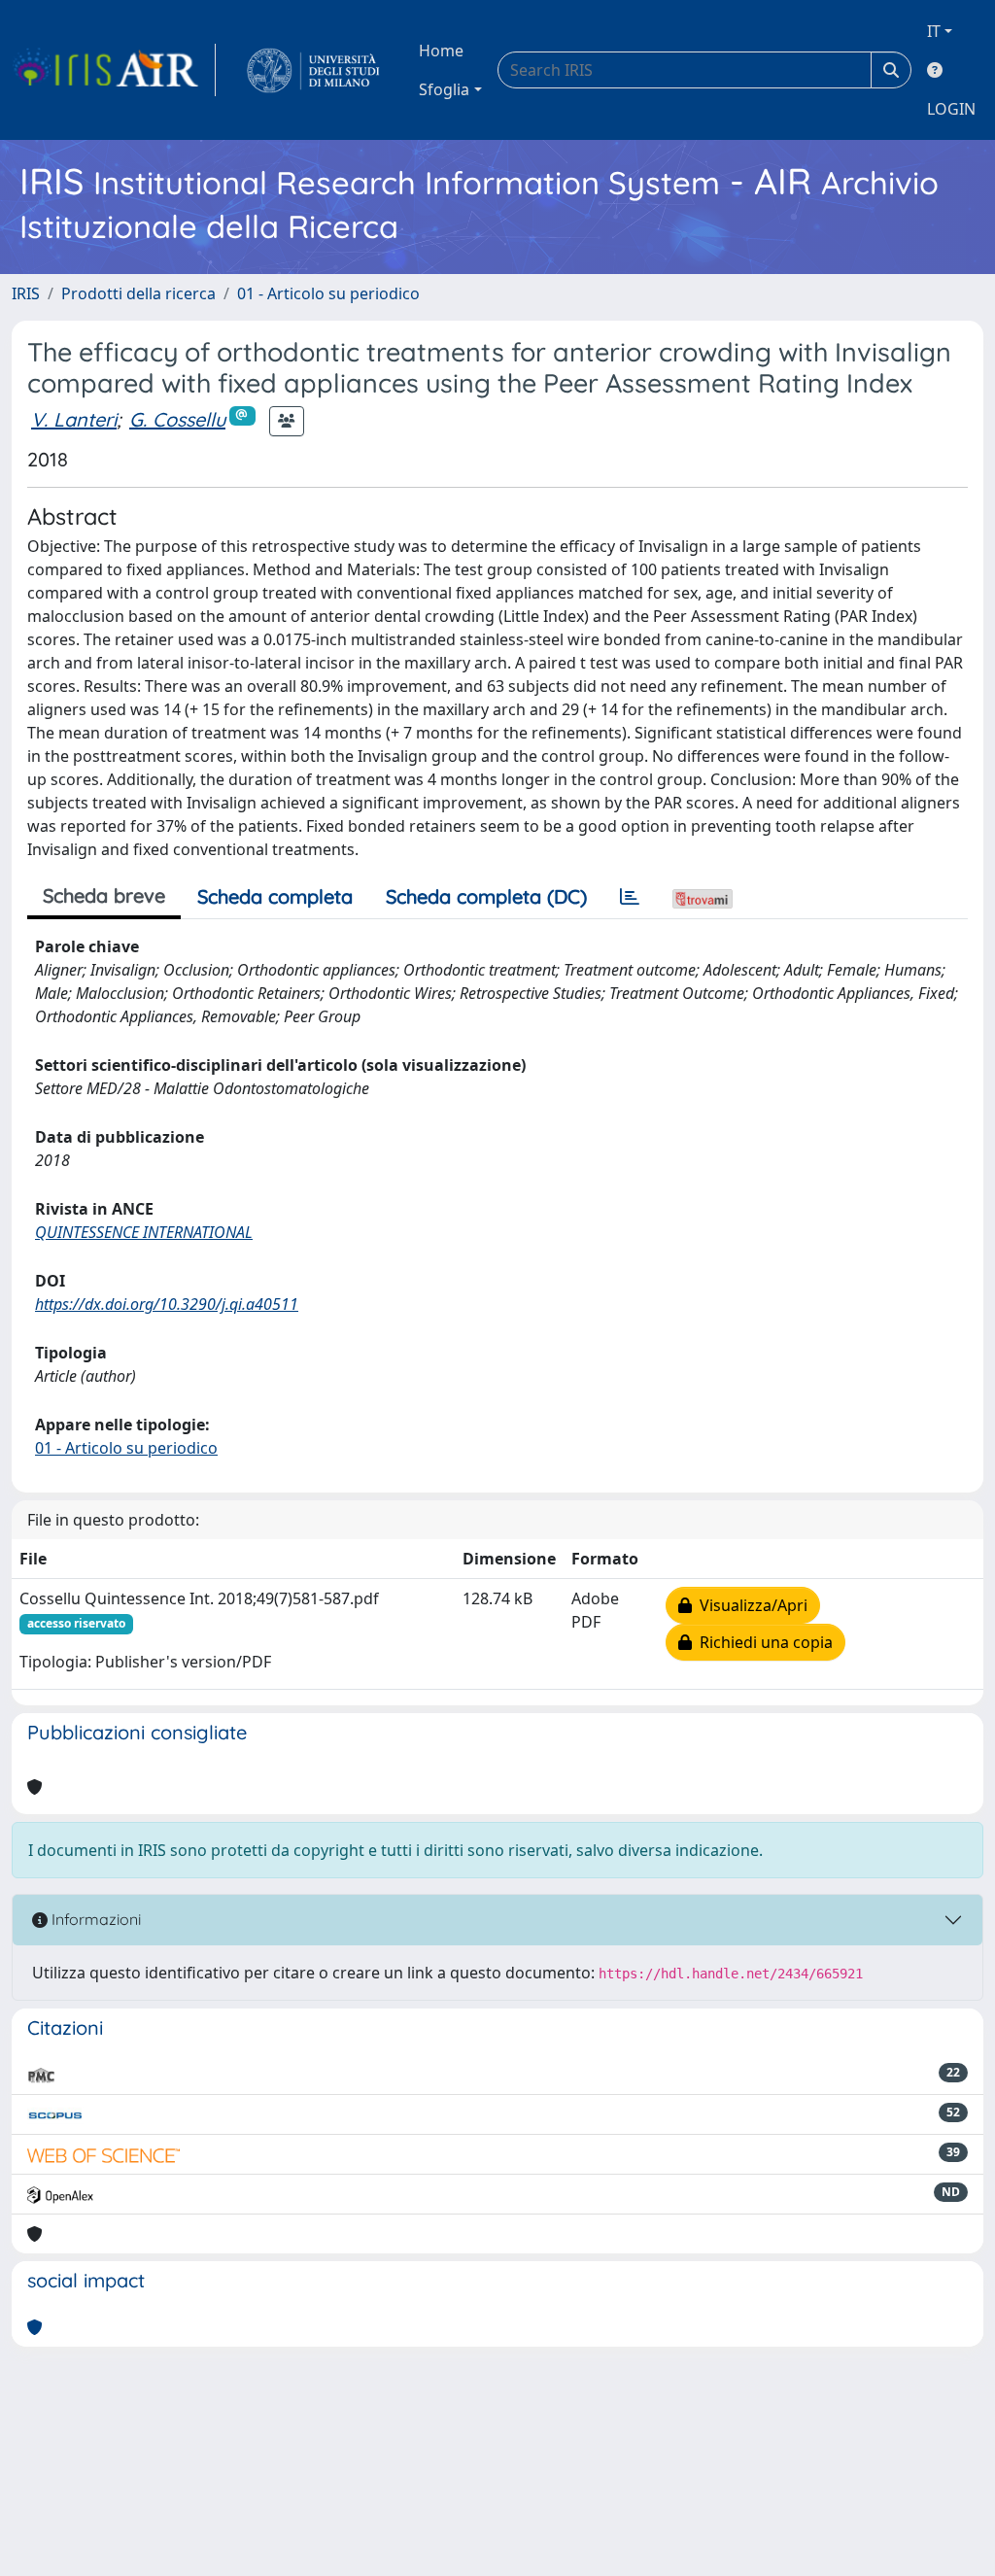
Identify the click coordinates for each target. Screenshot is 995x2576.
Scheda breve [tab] (104, 895)
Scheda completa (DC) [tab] (486, 896)
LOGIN (951, 109)
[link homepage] (114, 70)
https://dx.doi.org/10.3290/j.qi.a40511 (167, 1304)
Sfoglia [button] (444, 89)
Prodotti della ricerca (138, 293)
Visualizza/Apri (750, 1605)
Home (441, 51)
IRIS (26, 293)
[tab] (630, 897)
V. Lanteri (74, 419)
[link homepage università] (313, 70)
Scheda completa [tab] (275, 896)
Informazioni (94, 1919)
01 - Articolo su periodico (328, 293)
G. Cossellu (177, 419)
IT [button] (934, 31)
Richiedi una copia (762, 1642)
